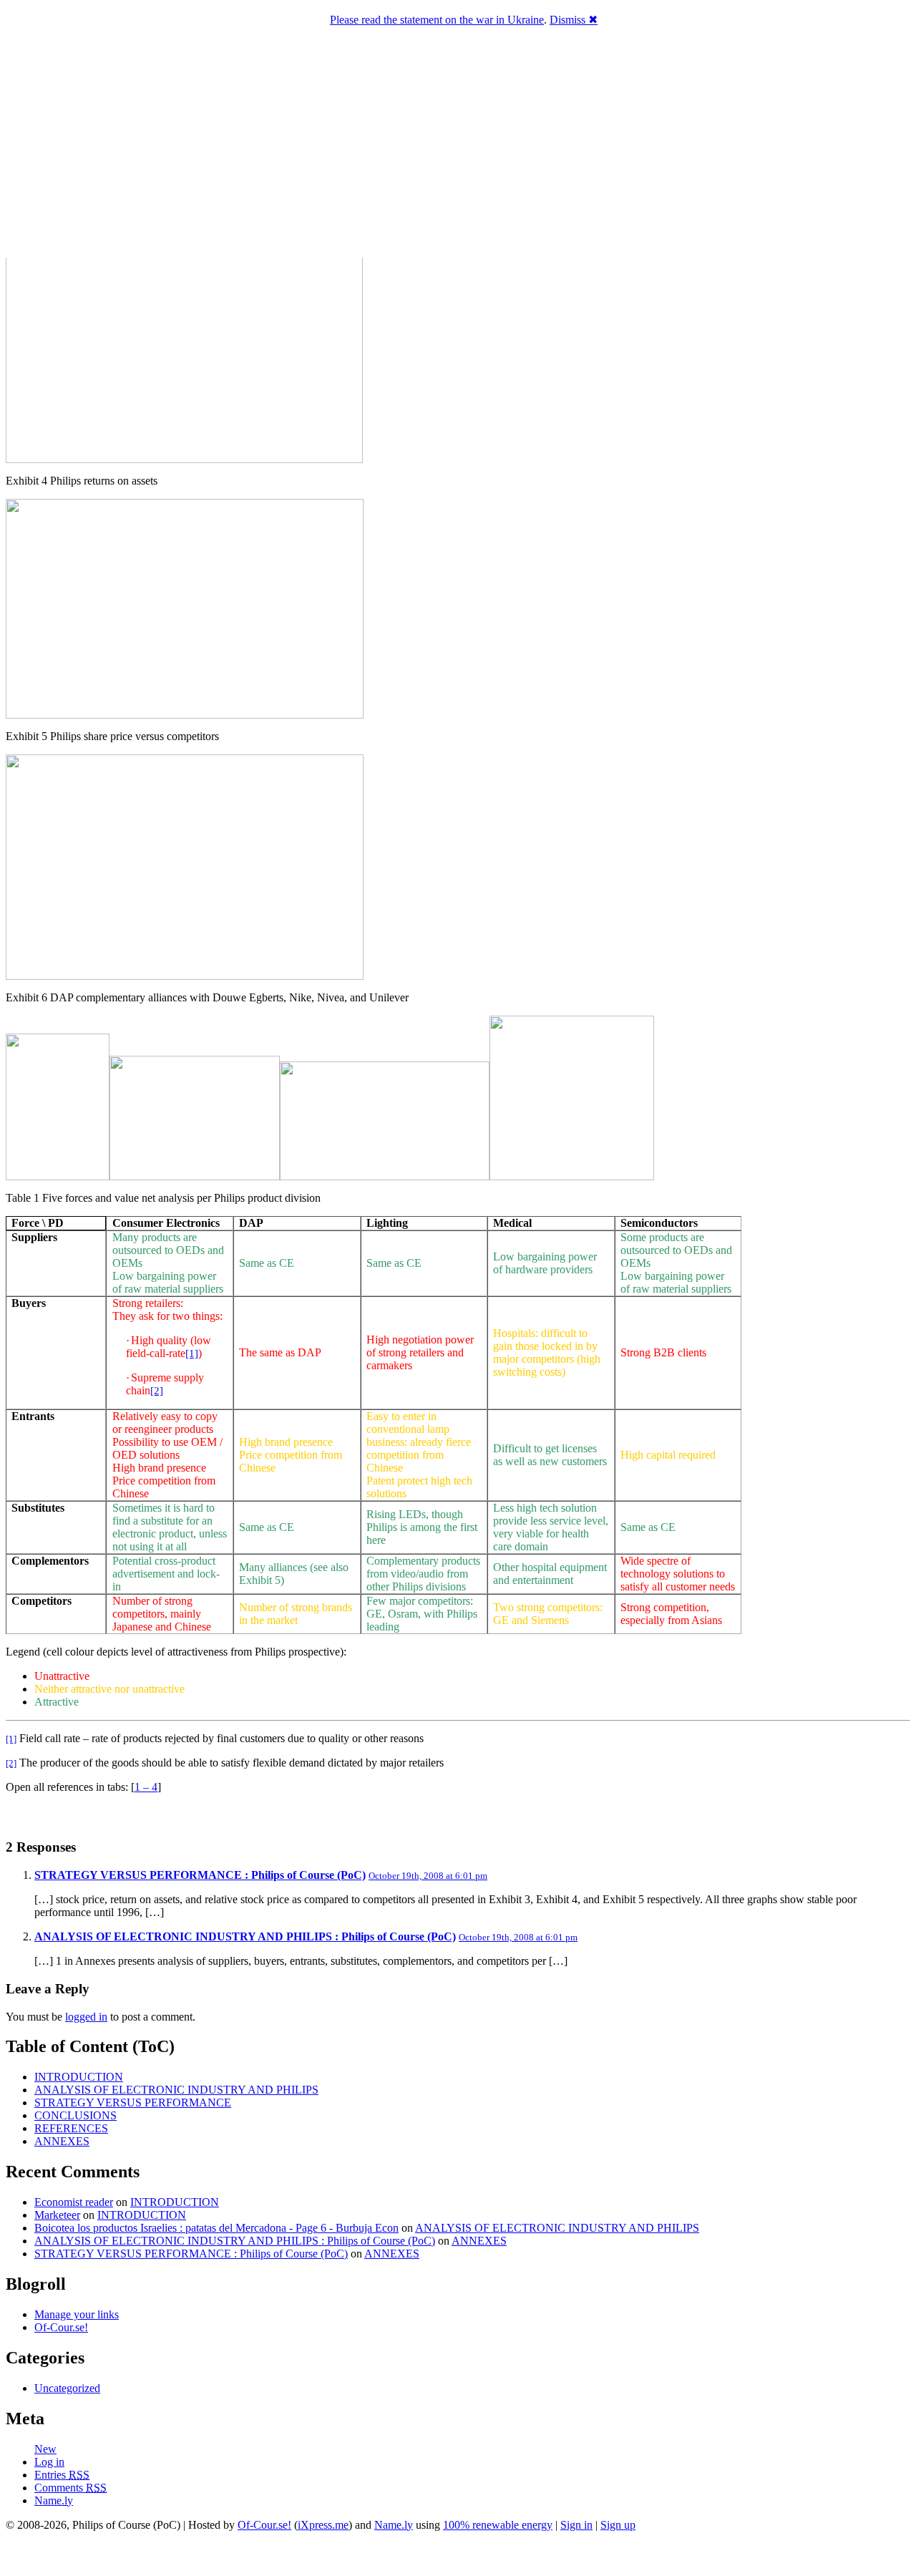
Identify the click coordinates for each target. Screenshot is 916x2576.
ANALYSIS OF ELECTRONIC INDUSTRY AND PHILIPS (176, 2090)
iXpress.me (323, 2525)
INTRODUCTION (79, 2077)
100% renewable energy (498, 2525)
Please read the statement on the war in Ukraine (437, 20)
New (45, 2449)
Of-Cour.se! (61, 2327)
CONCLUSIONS (75, 2115)
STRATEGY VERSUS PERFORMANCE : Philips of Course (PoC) (200, 1875)
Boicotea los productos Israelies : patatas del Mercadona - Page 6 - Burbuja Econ (216, 2228)
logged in (86, 2017)
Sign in (576, 2525)
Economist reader (74, 2202)
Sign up (618, 2525)
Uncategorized (67, 2388)
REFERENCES (71, 2128)
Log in (49, 2462)
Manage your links (77, 2314)
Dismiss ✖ (574, 20)
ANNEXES (62, 2141)
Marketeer (57, 2215)
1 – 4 (146, 1787)
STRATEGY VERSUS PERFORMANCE (133, 2103)
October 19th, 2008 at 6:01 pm (428, 1876)
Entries (62, 2475)
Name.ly (54, 2500)
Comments (70, 2488)
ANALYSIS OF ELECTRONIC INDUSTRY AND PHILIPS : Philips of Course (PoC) (245, 1936)
